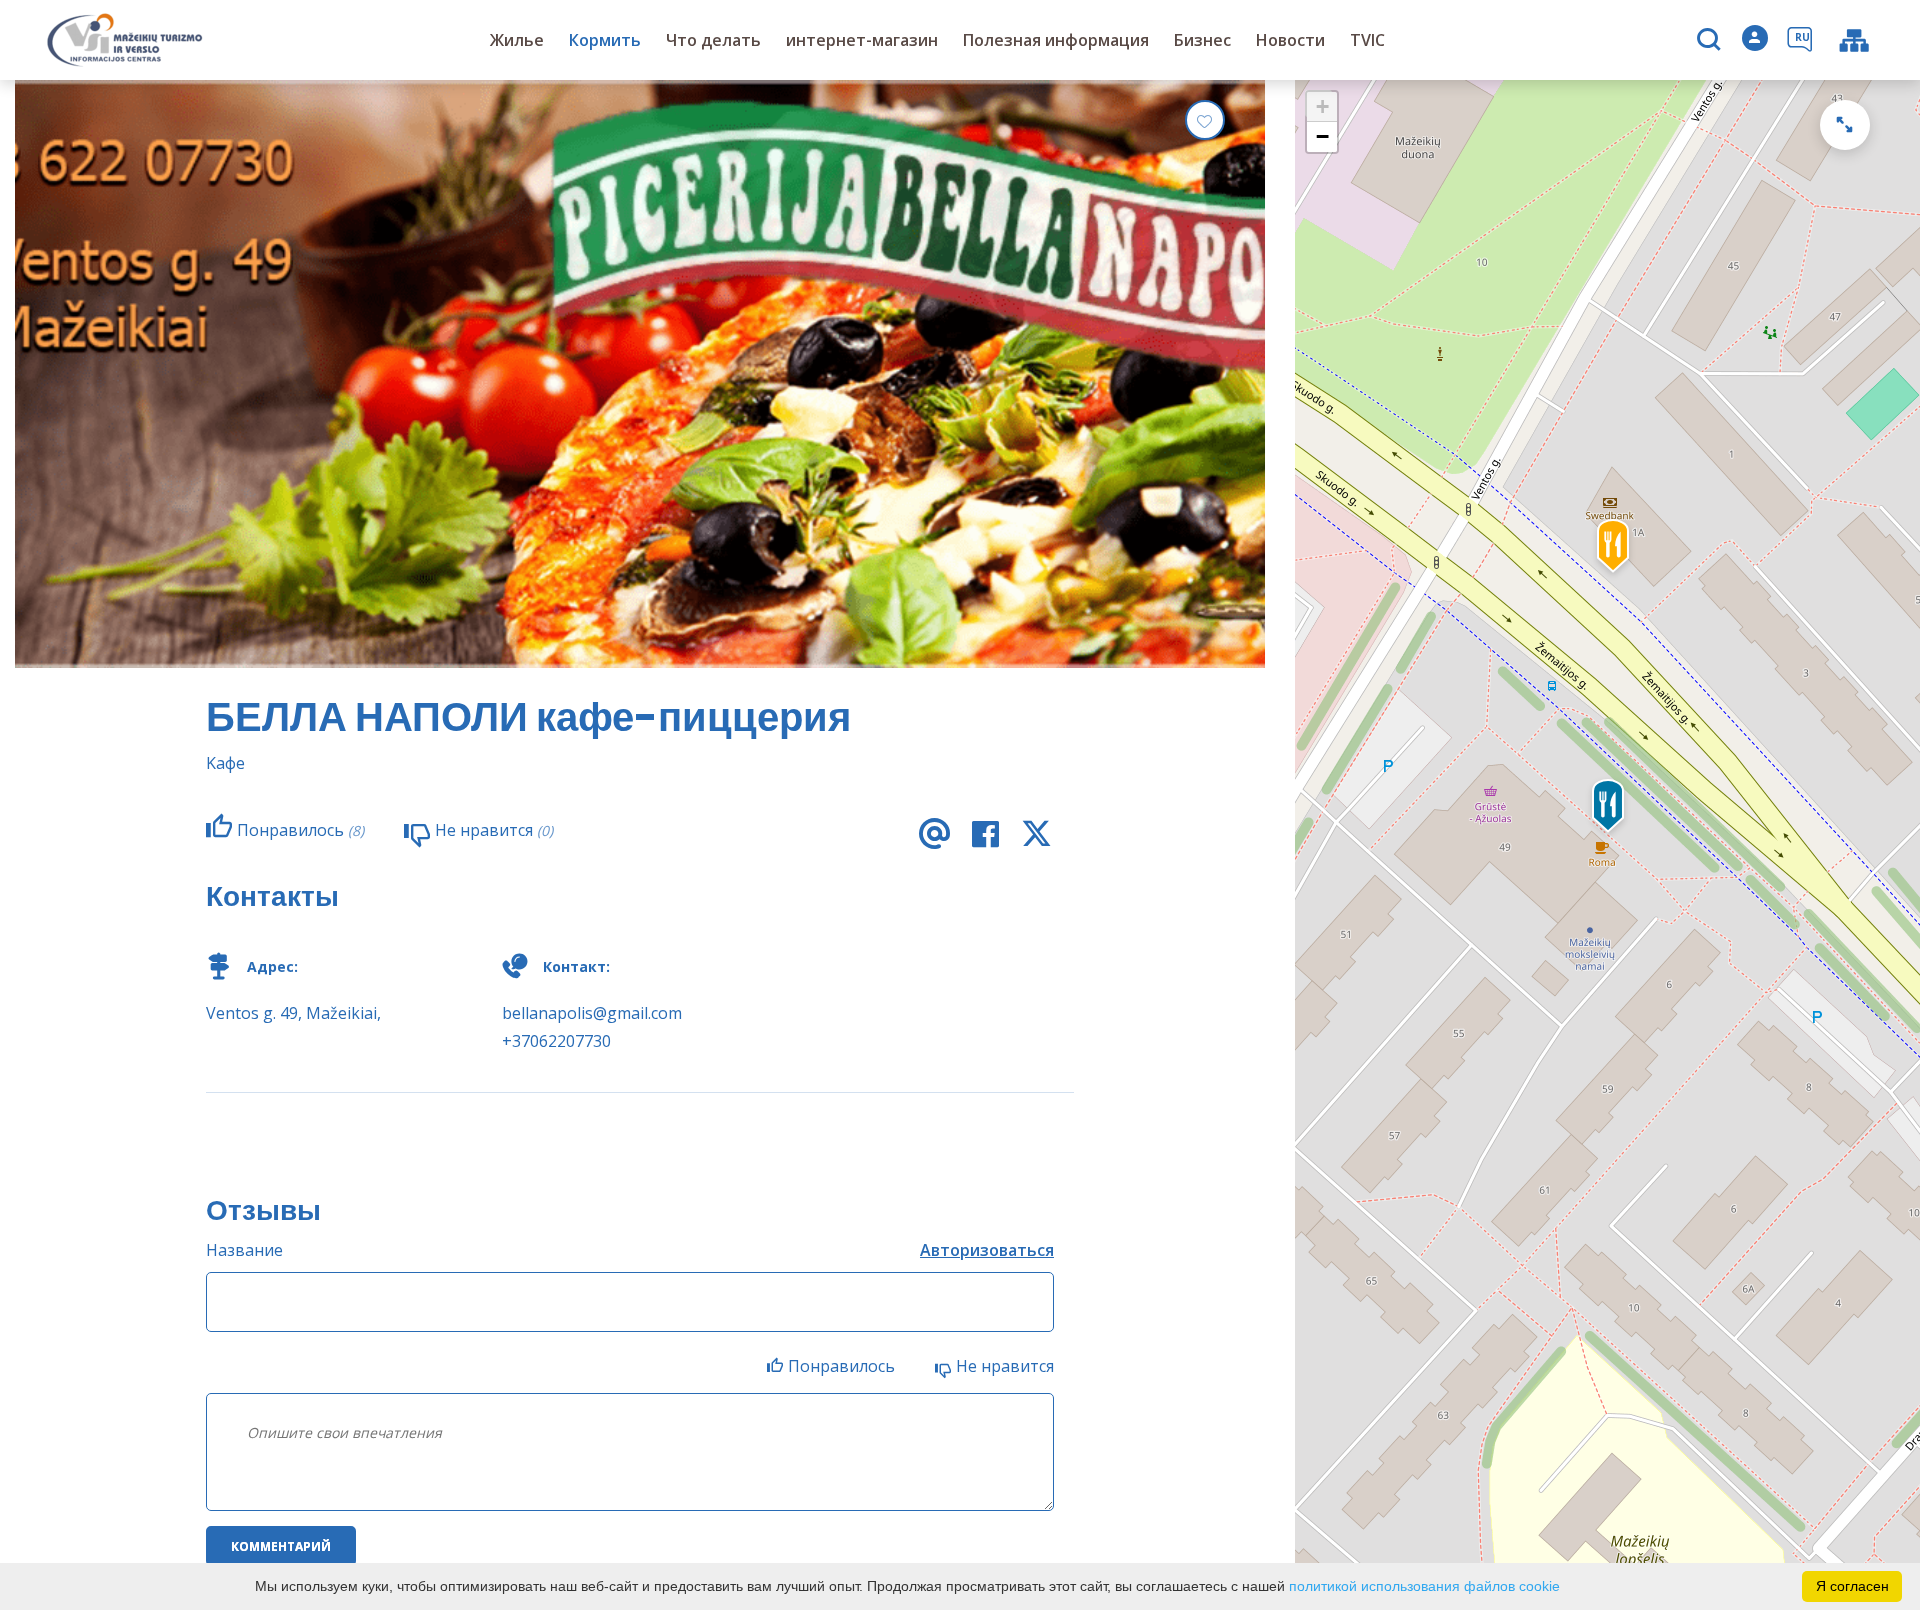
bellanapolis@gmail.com (592, 1013)
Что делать (713, 40)
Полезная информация (1056, 40)
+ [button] (1322, 106)
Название (244, 1250)
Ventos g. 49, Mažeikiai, (293, 1013)
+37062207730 (556, 1041)
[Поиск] (1711, 41)
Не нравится (1005, 1366)
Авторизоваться (987, 1250)
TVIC (1367, 40)
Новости (1290, 40)
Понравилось (841, 1366)
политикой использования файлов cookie (1424, 1586)
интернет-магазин (862, 40)
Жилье (517, 40)
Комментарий (281, 1546)
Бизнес (1202, 40)
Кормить (605, 40)
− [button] (1322, 136)
